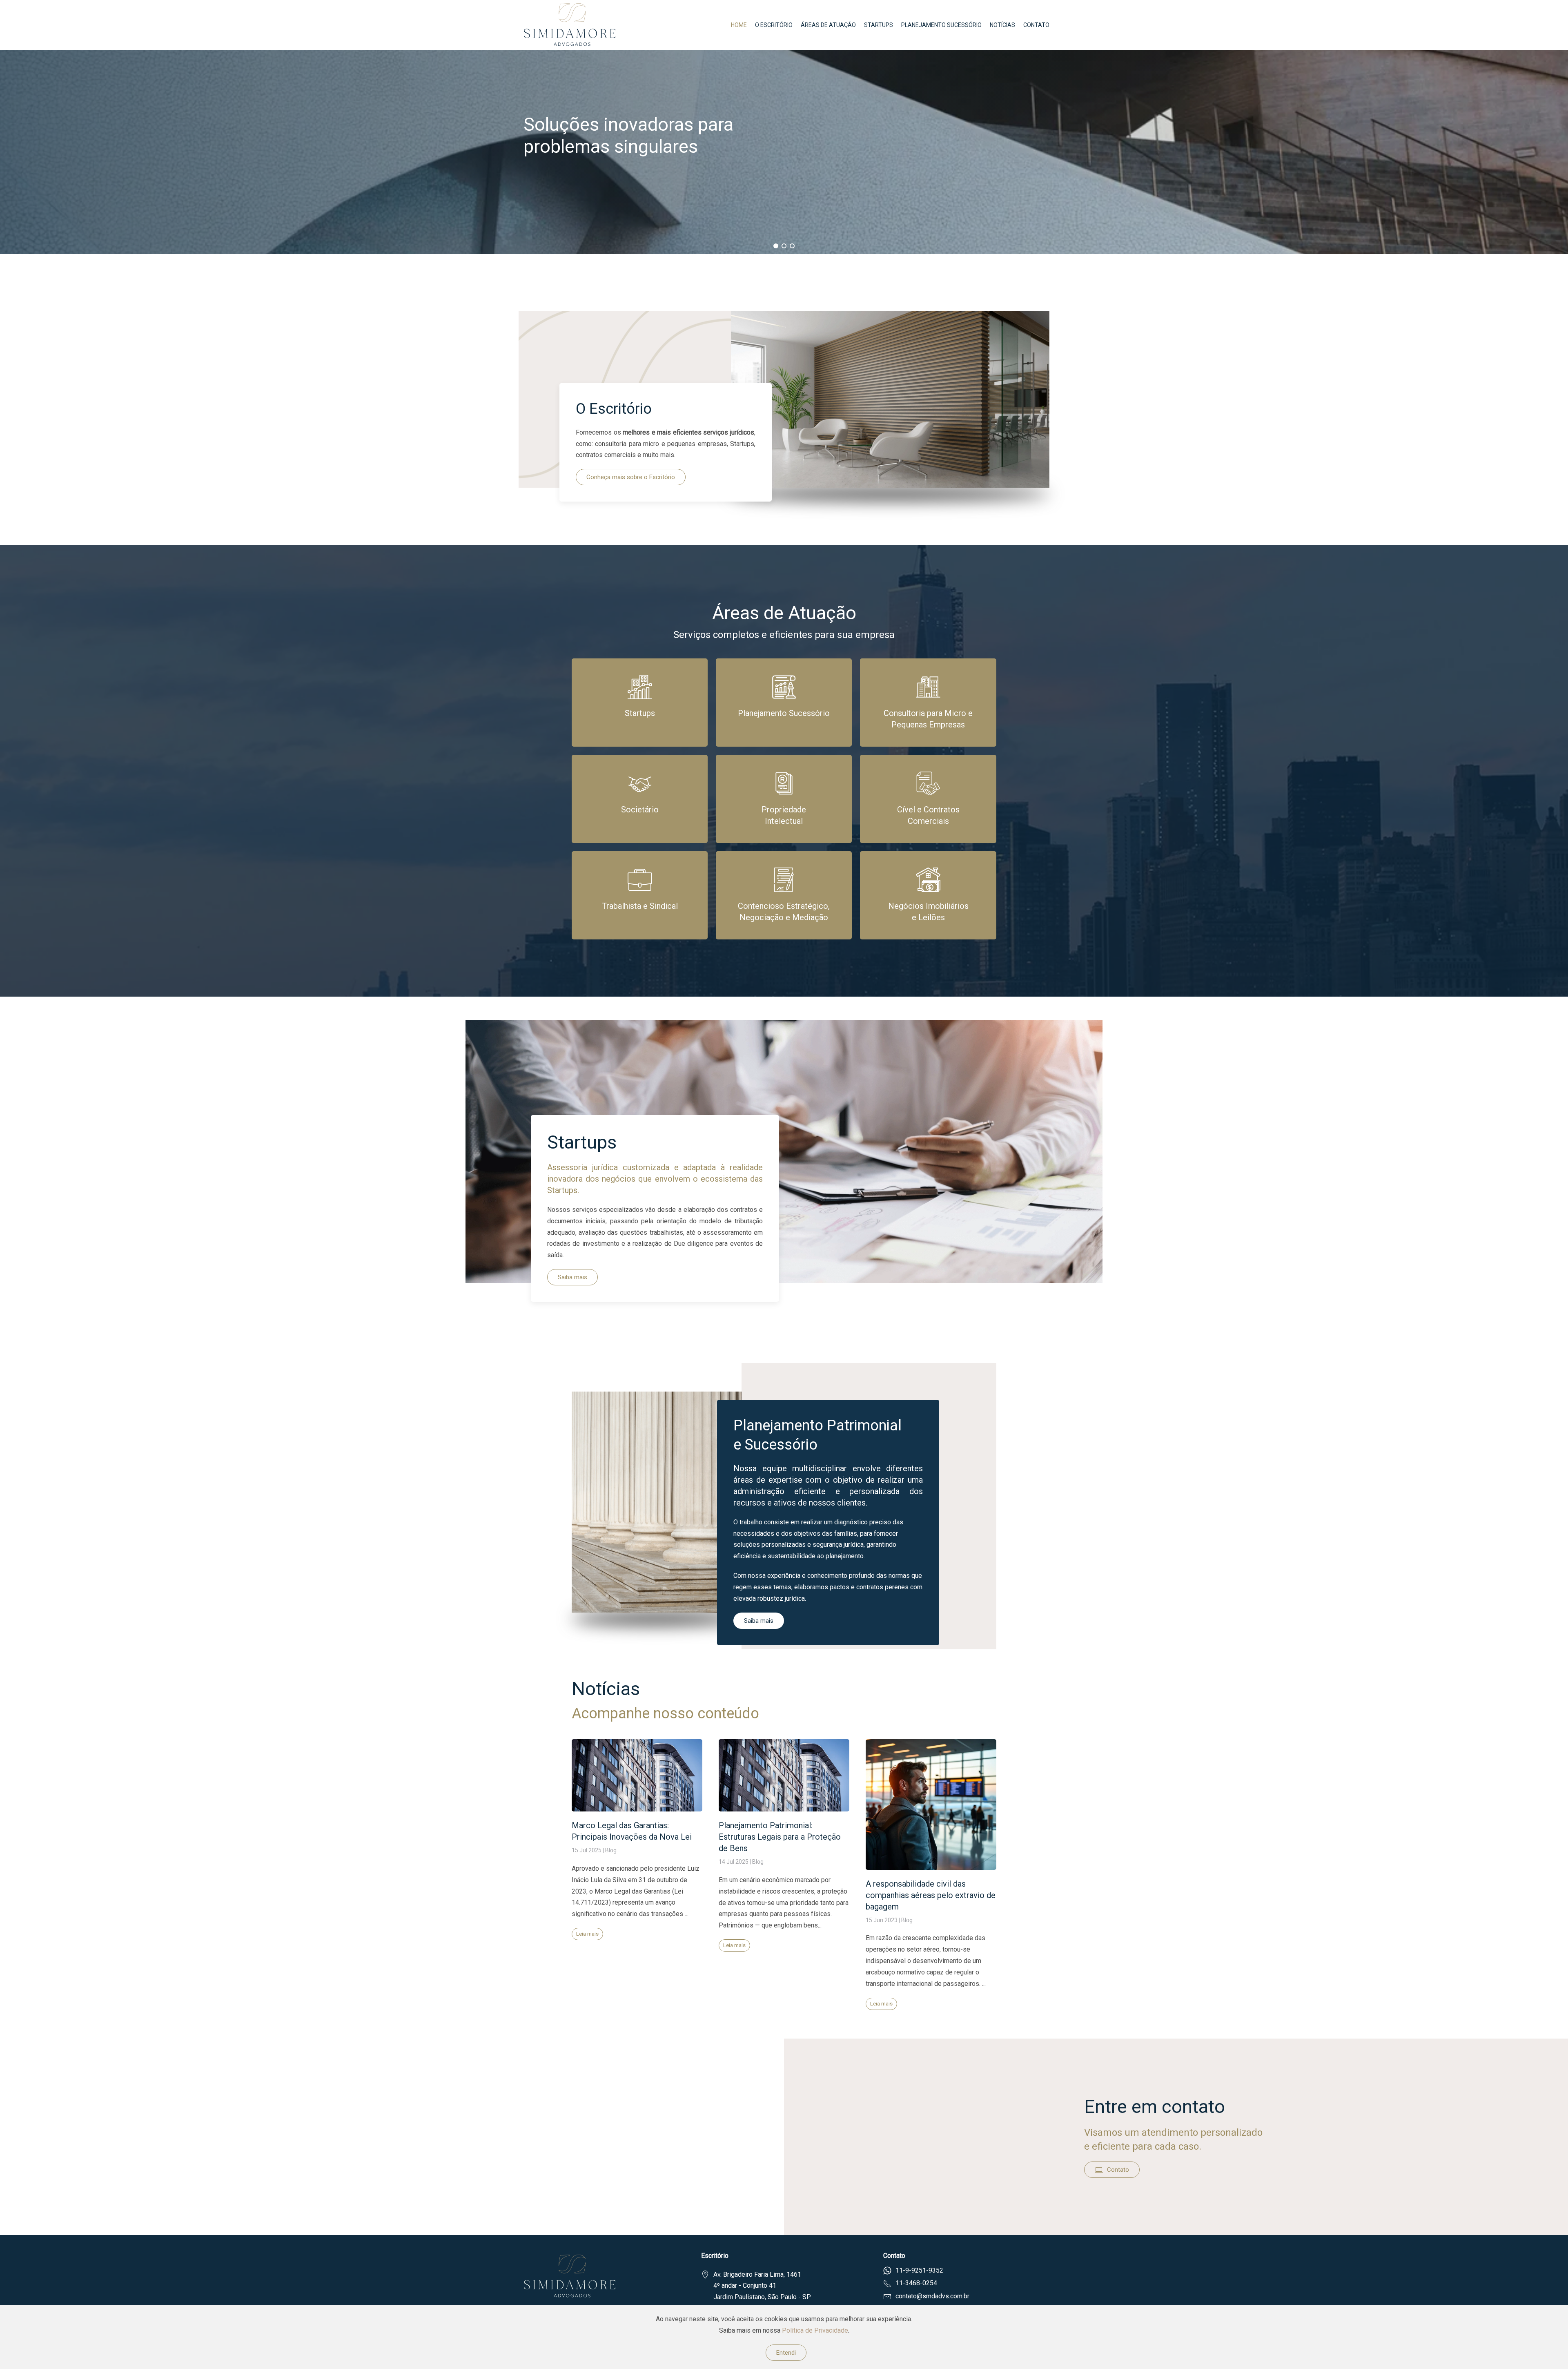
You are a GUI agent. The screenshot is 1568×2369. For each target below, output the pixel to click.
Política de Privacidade (815, 2330)
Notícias (1002, 25)
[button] (776, 246)
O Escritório (774, 25)
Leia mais (587, 1934)
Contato (1036, 25)
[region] (784, 152)
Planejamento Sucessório (941, 25)
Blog (611, 1851)
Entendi (786, 2353)
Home (739, 25)
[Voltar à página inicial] (571, 25)
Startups (879, 25)
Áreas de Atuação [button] (828, 25)
